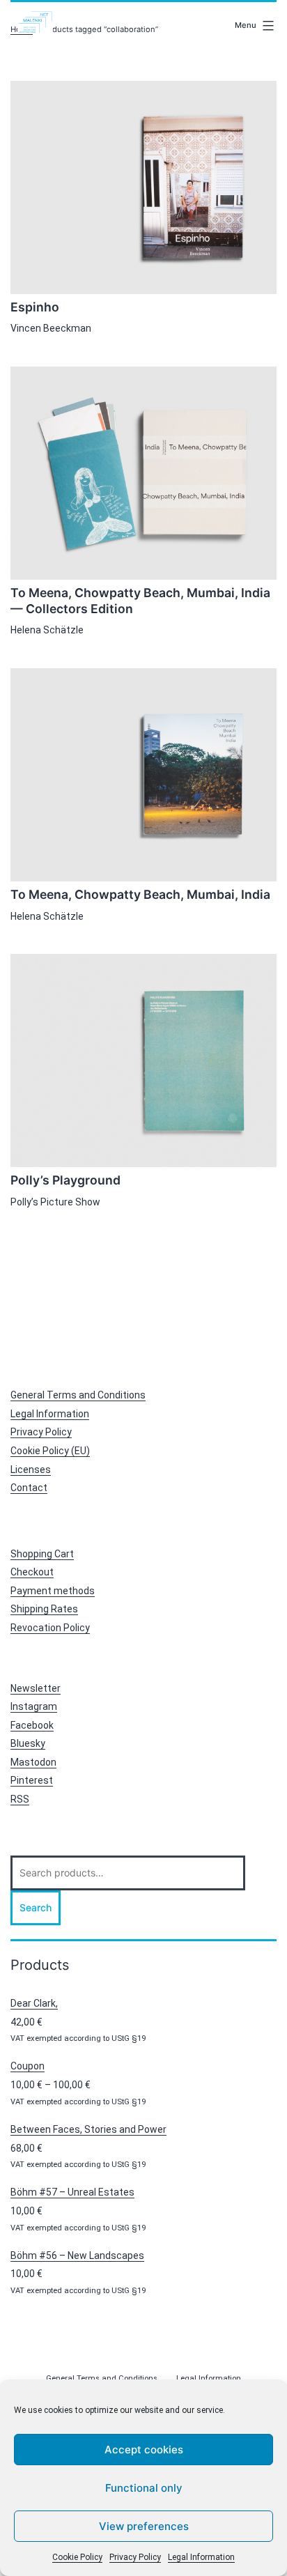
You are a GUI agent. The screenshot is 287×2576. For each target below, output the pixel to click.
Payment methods (53, 1591)
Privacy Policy (135, 2557)
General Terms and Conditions (78, 1395)
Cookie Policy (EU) (50, 1451)
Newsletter (36, 1688)
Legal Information (201, 2557)
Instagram (34, 1706)
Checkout (32, 1572)
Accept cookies (144, 2450)
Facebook (32, 1725)
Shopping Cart (42, 1554)
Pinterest (32, 1780)
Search (36, 1907)
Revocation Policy (50, 1628)
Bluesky (28, 1743)
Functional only (144, 2488)
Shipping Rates (44, 1609)
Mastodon (33, 1762)
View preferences (144, 2526)
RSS (20, 1799)
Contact (29, 1488)
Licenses (31, 1470)
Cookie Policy (77, 2557)
